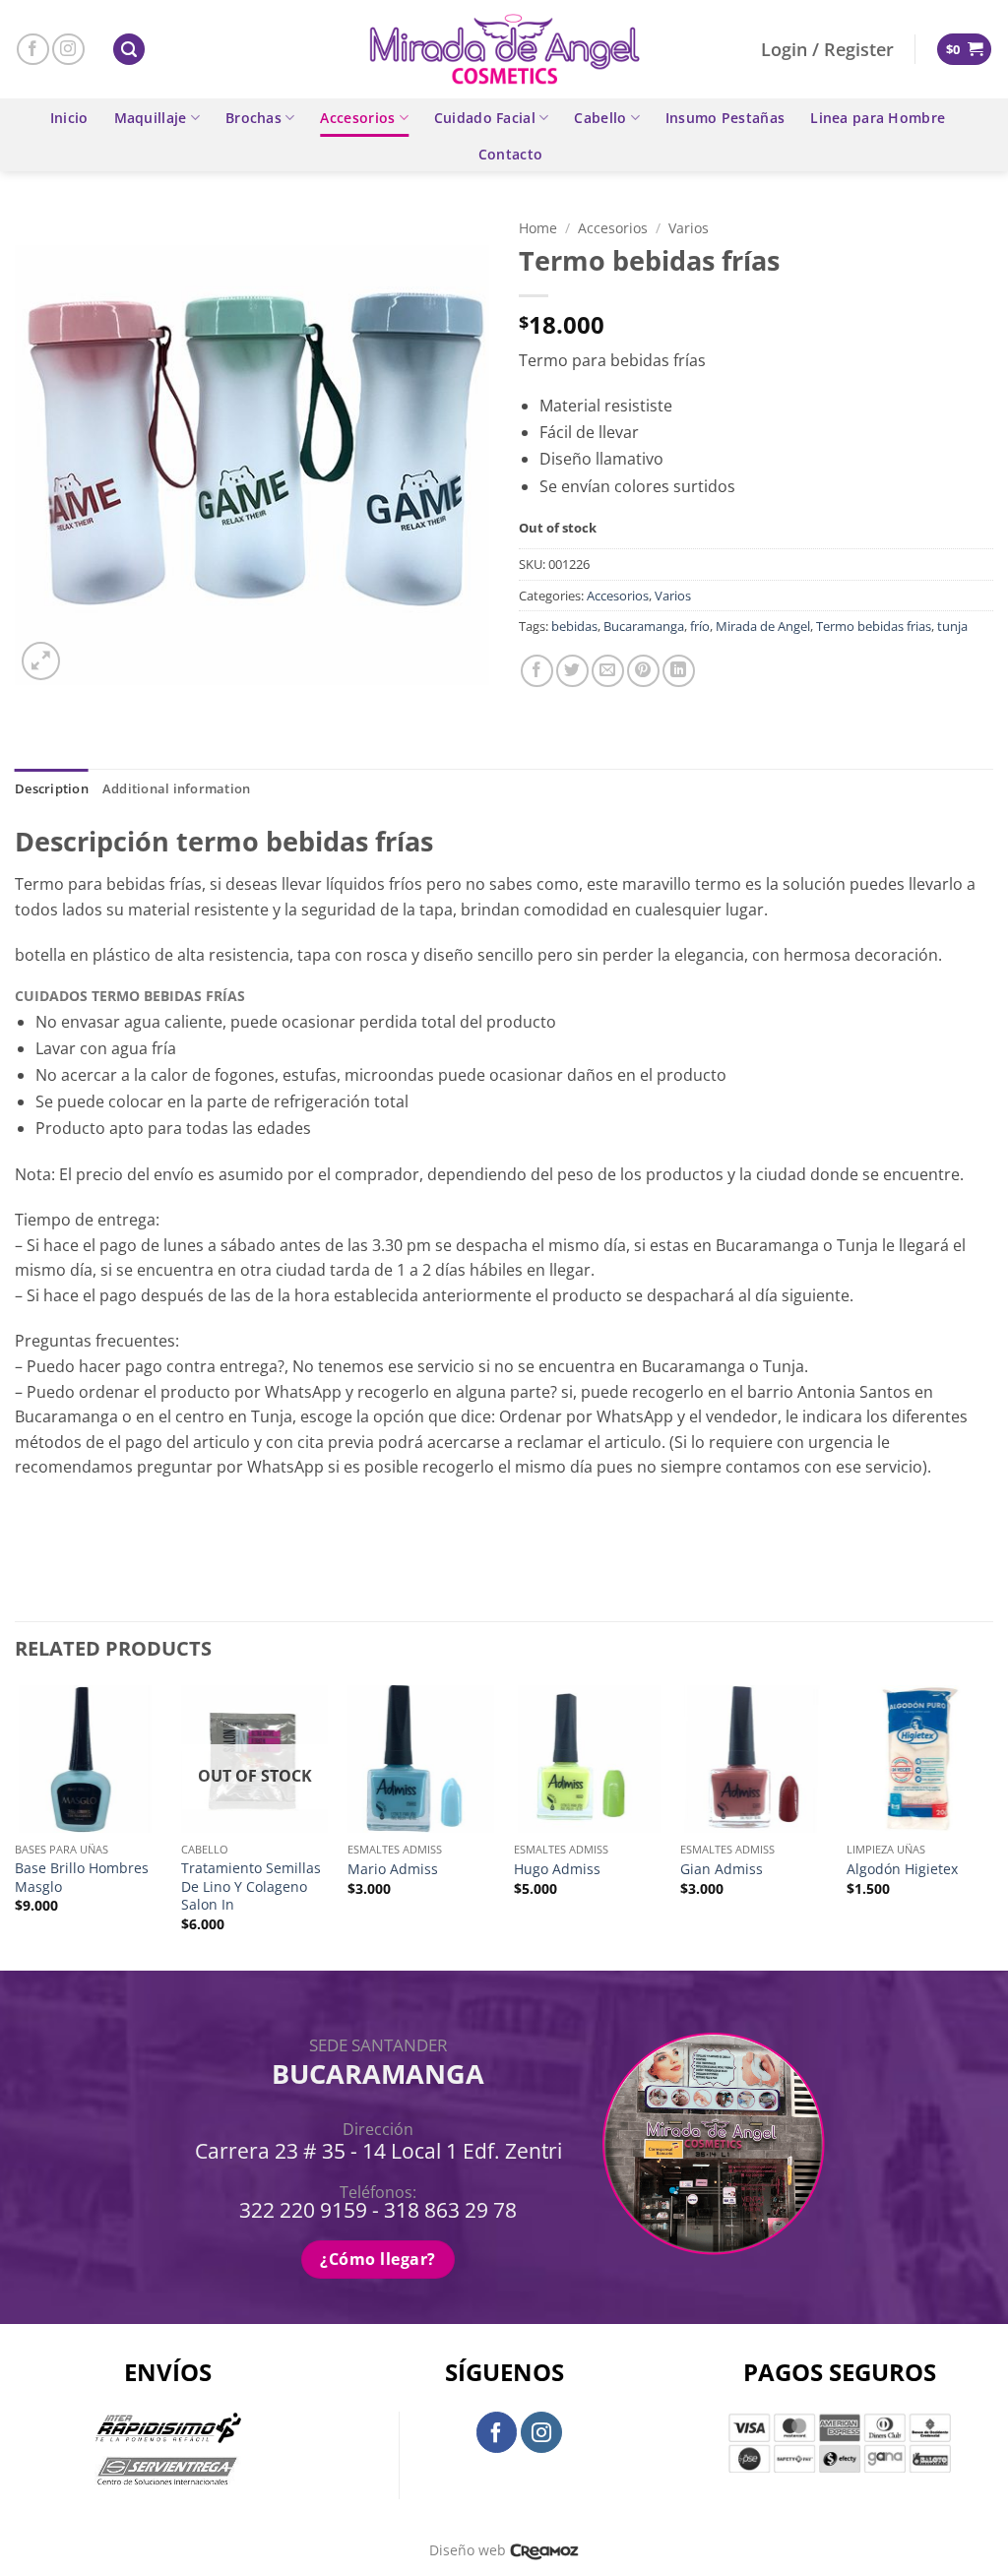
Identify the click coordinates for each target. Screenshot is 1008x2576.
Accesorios (357, 118)
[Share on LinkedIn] (679, 671)
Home (538, 228)
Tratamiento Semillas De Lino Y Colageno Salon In (251, 1886)
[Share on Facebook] (537, 671)
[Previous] (16, 1826)
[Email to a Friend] (608, 671)
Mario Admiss (393, 1869)
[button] (129, 50)
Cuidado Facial (485, 118)
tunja (952, 626)
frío (700, 626)
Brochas (253, 118)
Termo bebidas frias (874, 626)
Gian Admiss (722, 1869)
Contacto (510, 154)
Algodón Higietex (902, 1869)
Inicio (69, 118)
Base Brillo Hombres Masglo (82, 1878)
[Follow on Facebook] (33, 50)
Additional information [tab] (177, 788)
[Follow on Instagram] (68, 50)
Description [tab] (52, 788)
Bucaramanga (644, 626)
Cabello (600, 118)
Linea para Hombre (878, 118)
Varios (689, 228)
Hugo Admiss (557, 1869)
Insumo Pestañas (725, 118)
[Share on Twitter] (572, 671)
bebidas (574, 626)
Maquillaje (151, 118)
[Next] (992, 1826)
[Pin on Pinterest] (643, 671)
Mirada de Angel (763, 626)
